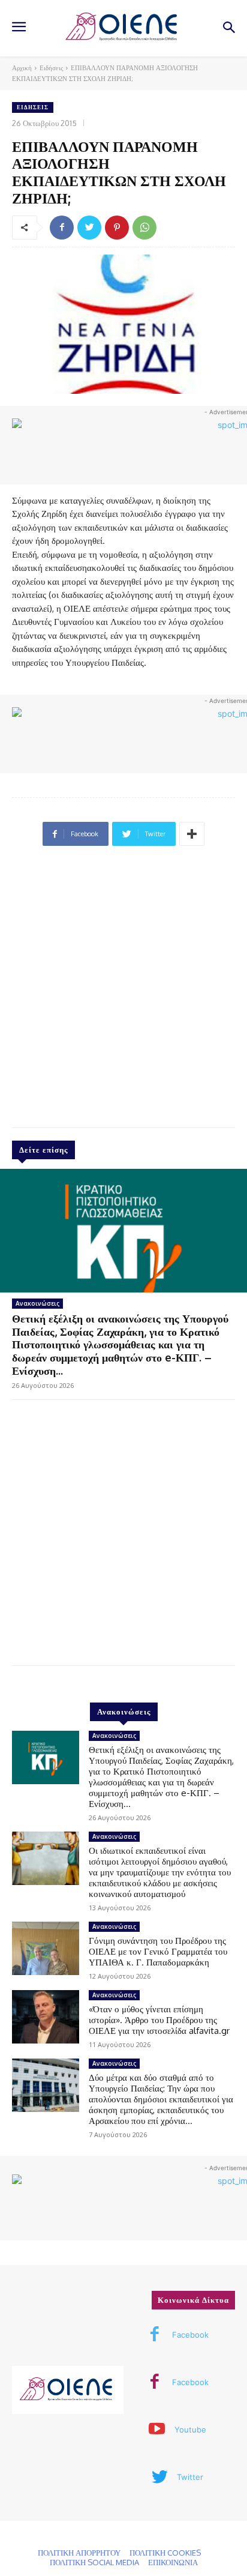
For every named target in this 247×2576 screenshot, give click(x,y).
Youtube (190, 2430)
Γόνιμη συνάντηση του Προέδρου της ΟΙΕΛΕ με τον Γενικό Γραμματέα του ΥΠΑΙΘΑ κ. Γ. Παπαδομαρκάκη (158, 1951)
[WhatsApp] (144, 228)
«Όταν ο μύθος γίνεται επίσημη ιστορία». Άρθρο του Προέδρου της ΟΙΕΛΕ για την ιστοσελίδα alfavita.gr (159, 2020)
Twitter (190, 2477)
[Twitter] (89, 228)
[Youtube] (157, 2430)
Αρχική (22, 68)
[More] (192, 834)
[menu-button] (19, 28)
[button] (229, 29)
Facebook (190, 2335)
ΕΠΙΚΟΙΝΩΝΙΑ (173, 2562)
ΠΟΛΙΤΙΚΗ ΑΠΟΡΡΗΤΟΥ (79, 2553)
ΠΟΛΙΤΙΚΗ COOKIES (165, 2553)
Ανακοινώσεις (37, 1303)
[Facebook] (62, 228)
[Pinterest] (117, 228)
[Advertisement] (123, 992)
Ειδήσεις (51, 68)
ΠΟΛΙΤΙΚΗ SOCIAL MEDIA (94, 2562)
